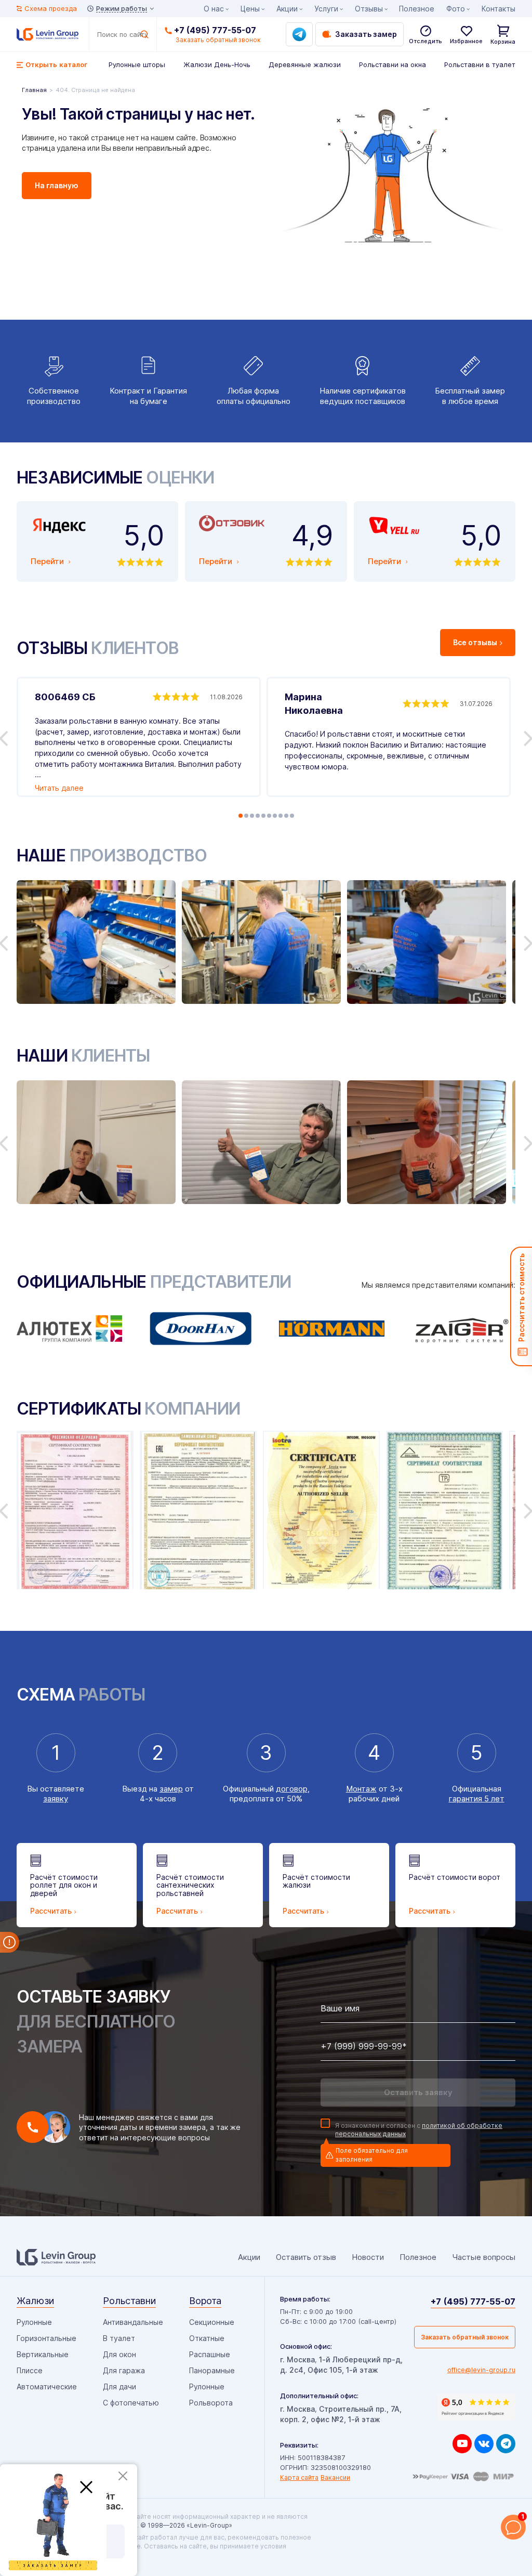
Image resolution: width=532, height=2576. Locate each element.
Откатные (207, 2338)
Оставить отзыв (306, 2257)
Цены (250, 9)
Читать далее (59, 788)
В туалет (119, 2338)
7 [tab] (275, 816)
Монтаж (361, 1789)
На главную (57, 185)
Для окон (119, 2354)
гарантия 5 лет (477, 1799)
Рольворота (211, 2403)
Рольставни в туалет (480, 64)
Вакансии (335, 2477)
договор (292, 1789)
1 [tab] (241, 816)
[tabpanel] (139, 737)
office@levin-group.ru (481, 2370)
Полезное (417, 9)
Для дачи (119, 2387)
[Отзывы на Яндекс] (476, 2407)
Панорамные (212, 2370)
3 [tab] (252, 816)
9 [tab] (286, 816)
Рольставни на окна (393, 64)
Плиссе (30, 2370)
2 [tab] (246, 816)
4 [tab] (258, 816)
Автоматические (47, 2387)
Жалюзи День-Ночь (217, 64)
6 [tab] (269, 816)
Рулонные (34, 2322)
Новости (368, 2257)
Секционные (212, 2322)
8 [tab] (281, 816)
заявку (56, 1799)
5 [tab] (263, 816)
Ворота (205, 2301)
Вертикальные (43, 2354)
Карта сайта (299, 2477)
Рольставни (129, 2301)
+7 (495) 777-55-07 (215, 30)
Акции (287, 9)
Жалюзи (35, 2301)
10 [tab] (292, 816)
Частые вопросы (484, 2257)
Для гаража (124, 2370)
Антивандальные (133, 2322)
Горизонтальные (46, 2338)
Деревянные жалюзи (305, 64)
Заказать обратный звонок (465, 2337)
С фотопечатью (131, 2403)
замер (171, 1789)
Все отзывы (475, 642)
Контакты (498, 9)
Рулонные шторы (137, 64)
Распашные (210, 2354)
